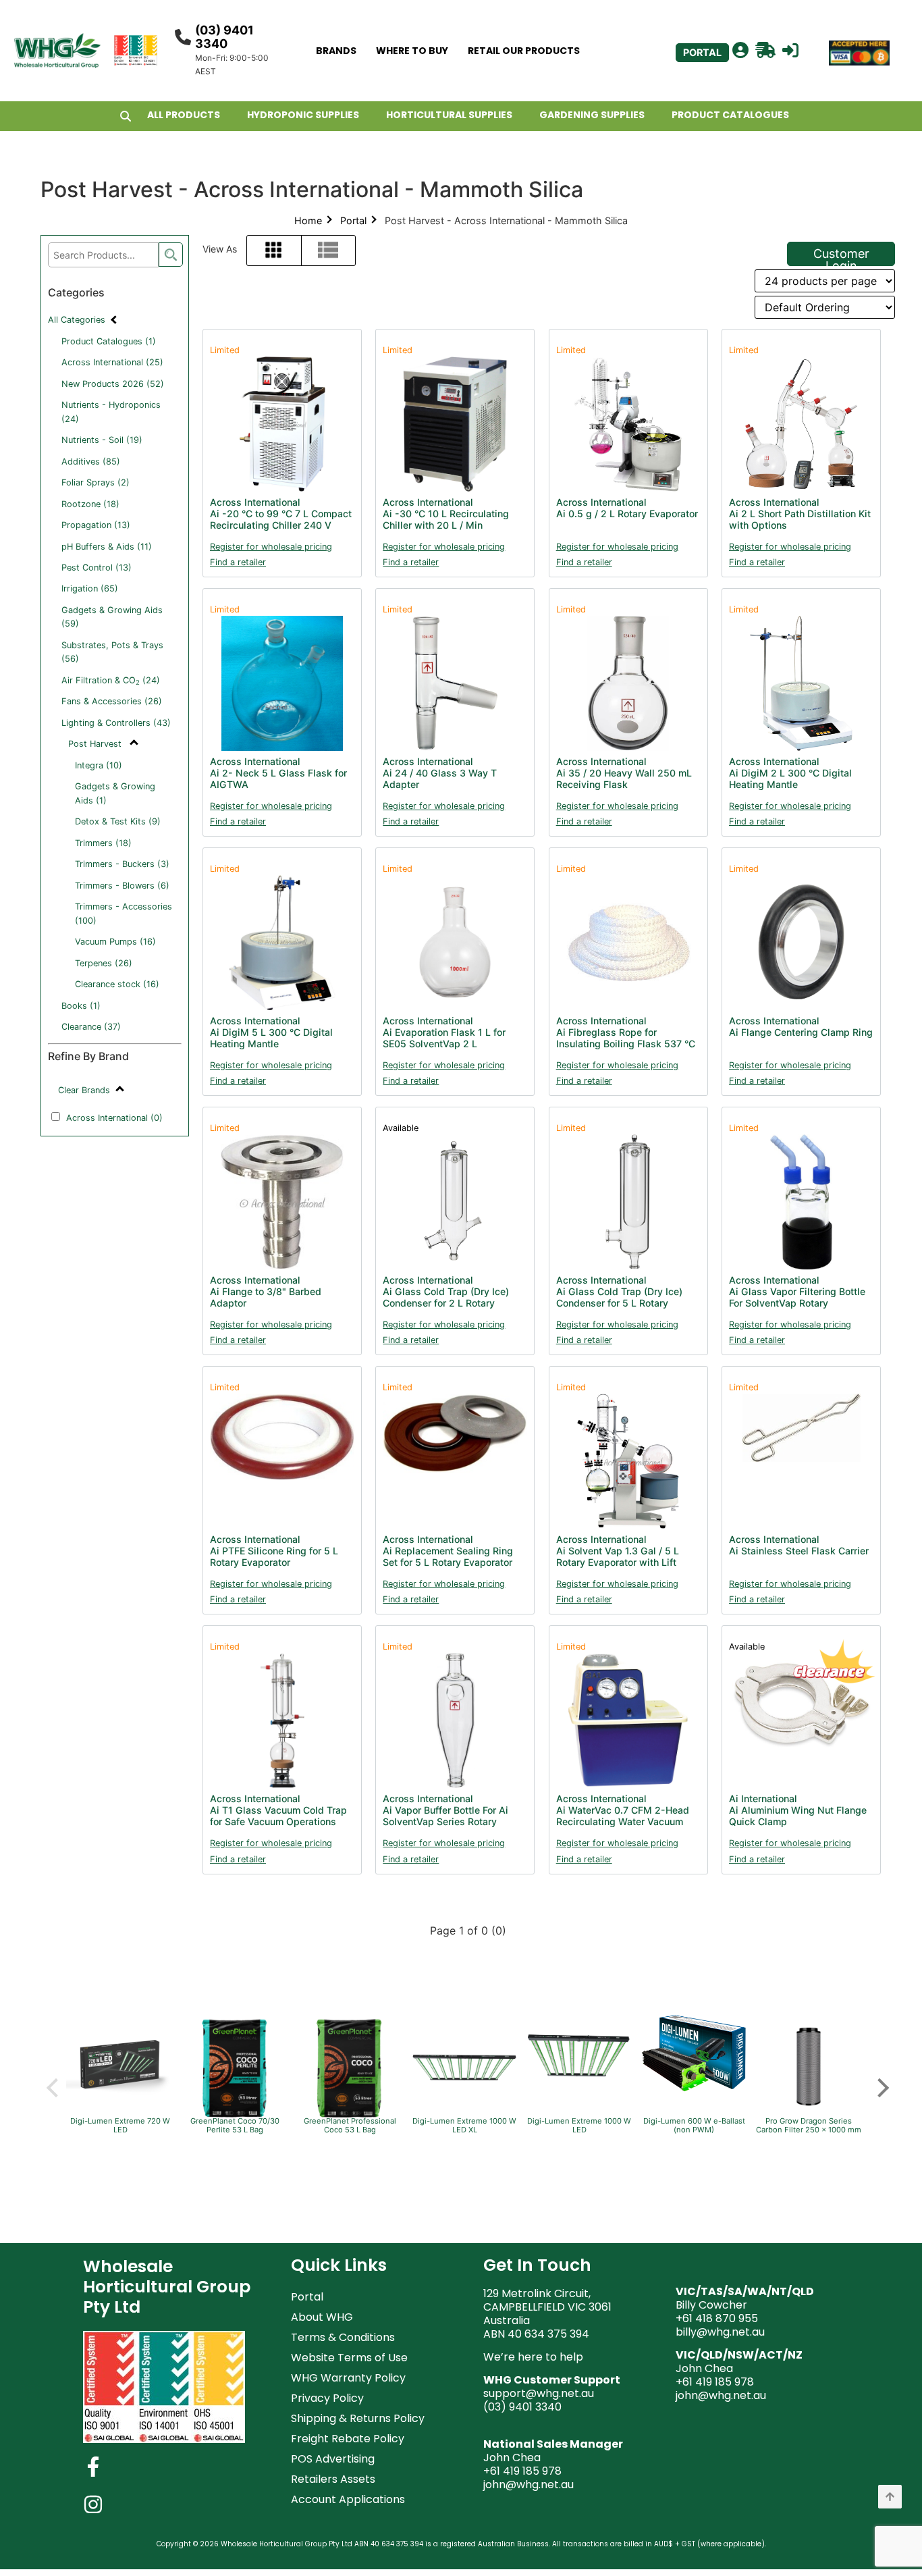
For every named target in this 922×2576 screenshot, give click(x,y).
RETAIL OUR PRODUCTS (524, 51)
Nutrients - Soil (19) (102, 440)
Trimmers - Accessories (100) (124, 913)
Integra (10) (99, 765)
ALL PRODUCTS (184, 115)
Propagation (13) (96, 525)
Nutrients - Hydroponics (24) (111, 412)
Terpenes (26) (104, 963)
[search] (171, 255)
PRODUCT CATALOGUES (730, 115)
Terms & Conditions (343, 2337)
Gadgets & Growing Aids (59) (112, 617)
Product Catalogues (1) (109, 341)
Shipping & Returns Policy (358, 2418)
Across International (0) (114, 1118)
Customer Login (841, 256)
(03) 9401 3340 (224, 37)
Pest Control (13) (97, 568)
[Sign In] (790, 51)
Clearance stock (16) (117, 984)
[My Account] (740, 51)
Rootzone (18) (90, 504)
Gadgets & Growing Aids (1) (115, 793)
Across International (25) (112, 362)
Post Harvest (96, 744)
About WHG (322, 2317)
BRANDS (336, 51)
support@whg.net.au (539, 2393)
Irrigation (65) (90, 588)
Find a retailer (238, 562)
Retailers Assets (333, 2479)
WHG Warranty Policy (348, 2378)
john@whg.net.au (528, 2485)
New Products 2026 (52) (113, 384)
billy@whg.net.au (720, 2332)
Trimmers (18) (103, 843)
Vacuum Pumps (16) (115, 942)
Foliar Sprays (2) (96, 482)
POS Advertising (333, 2459)
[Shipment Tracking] (765, 51)
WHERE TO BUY (412, 51)
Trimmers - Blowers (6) (122, 886)
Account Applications (348, 2499)
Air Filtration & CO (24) (111, 681)
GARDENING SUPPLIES (592, 115)
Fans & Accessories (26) (112, 701)
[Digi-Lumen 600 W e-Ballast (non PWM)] (694, 2091)
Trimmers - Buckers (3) (122, 864)
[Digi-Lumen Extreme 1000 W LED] (579, 2095)
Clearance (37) (91, 1027)
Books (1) (81, 1006)
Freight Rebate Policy (348, 2439)
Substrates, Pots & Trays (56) (112, 652)
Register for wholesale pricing (271, 547)
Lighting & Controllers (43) (116, 723)
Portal (353, 220)
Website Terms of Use (349, 2358)
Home (308, 220)
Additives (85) (91, 462)
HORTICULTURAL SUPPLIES (449, 115)
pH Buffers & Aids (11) (107, 547)
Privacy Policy (327, 2398)
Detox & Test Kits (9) (118, 821)
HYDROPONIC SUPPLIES (303, 115)
